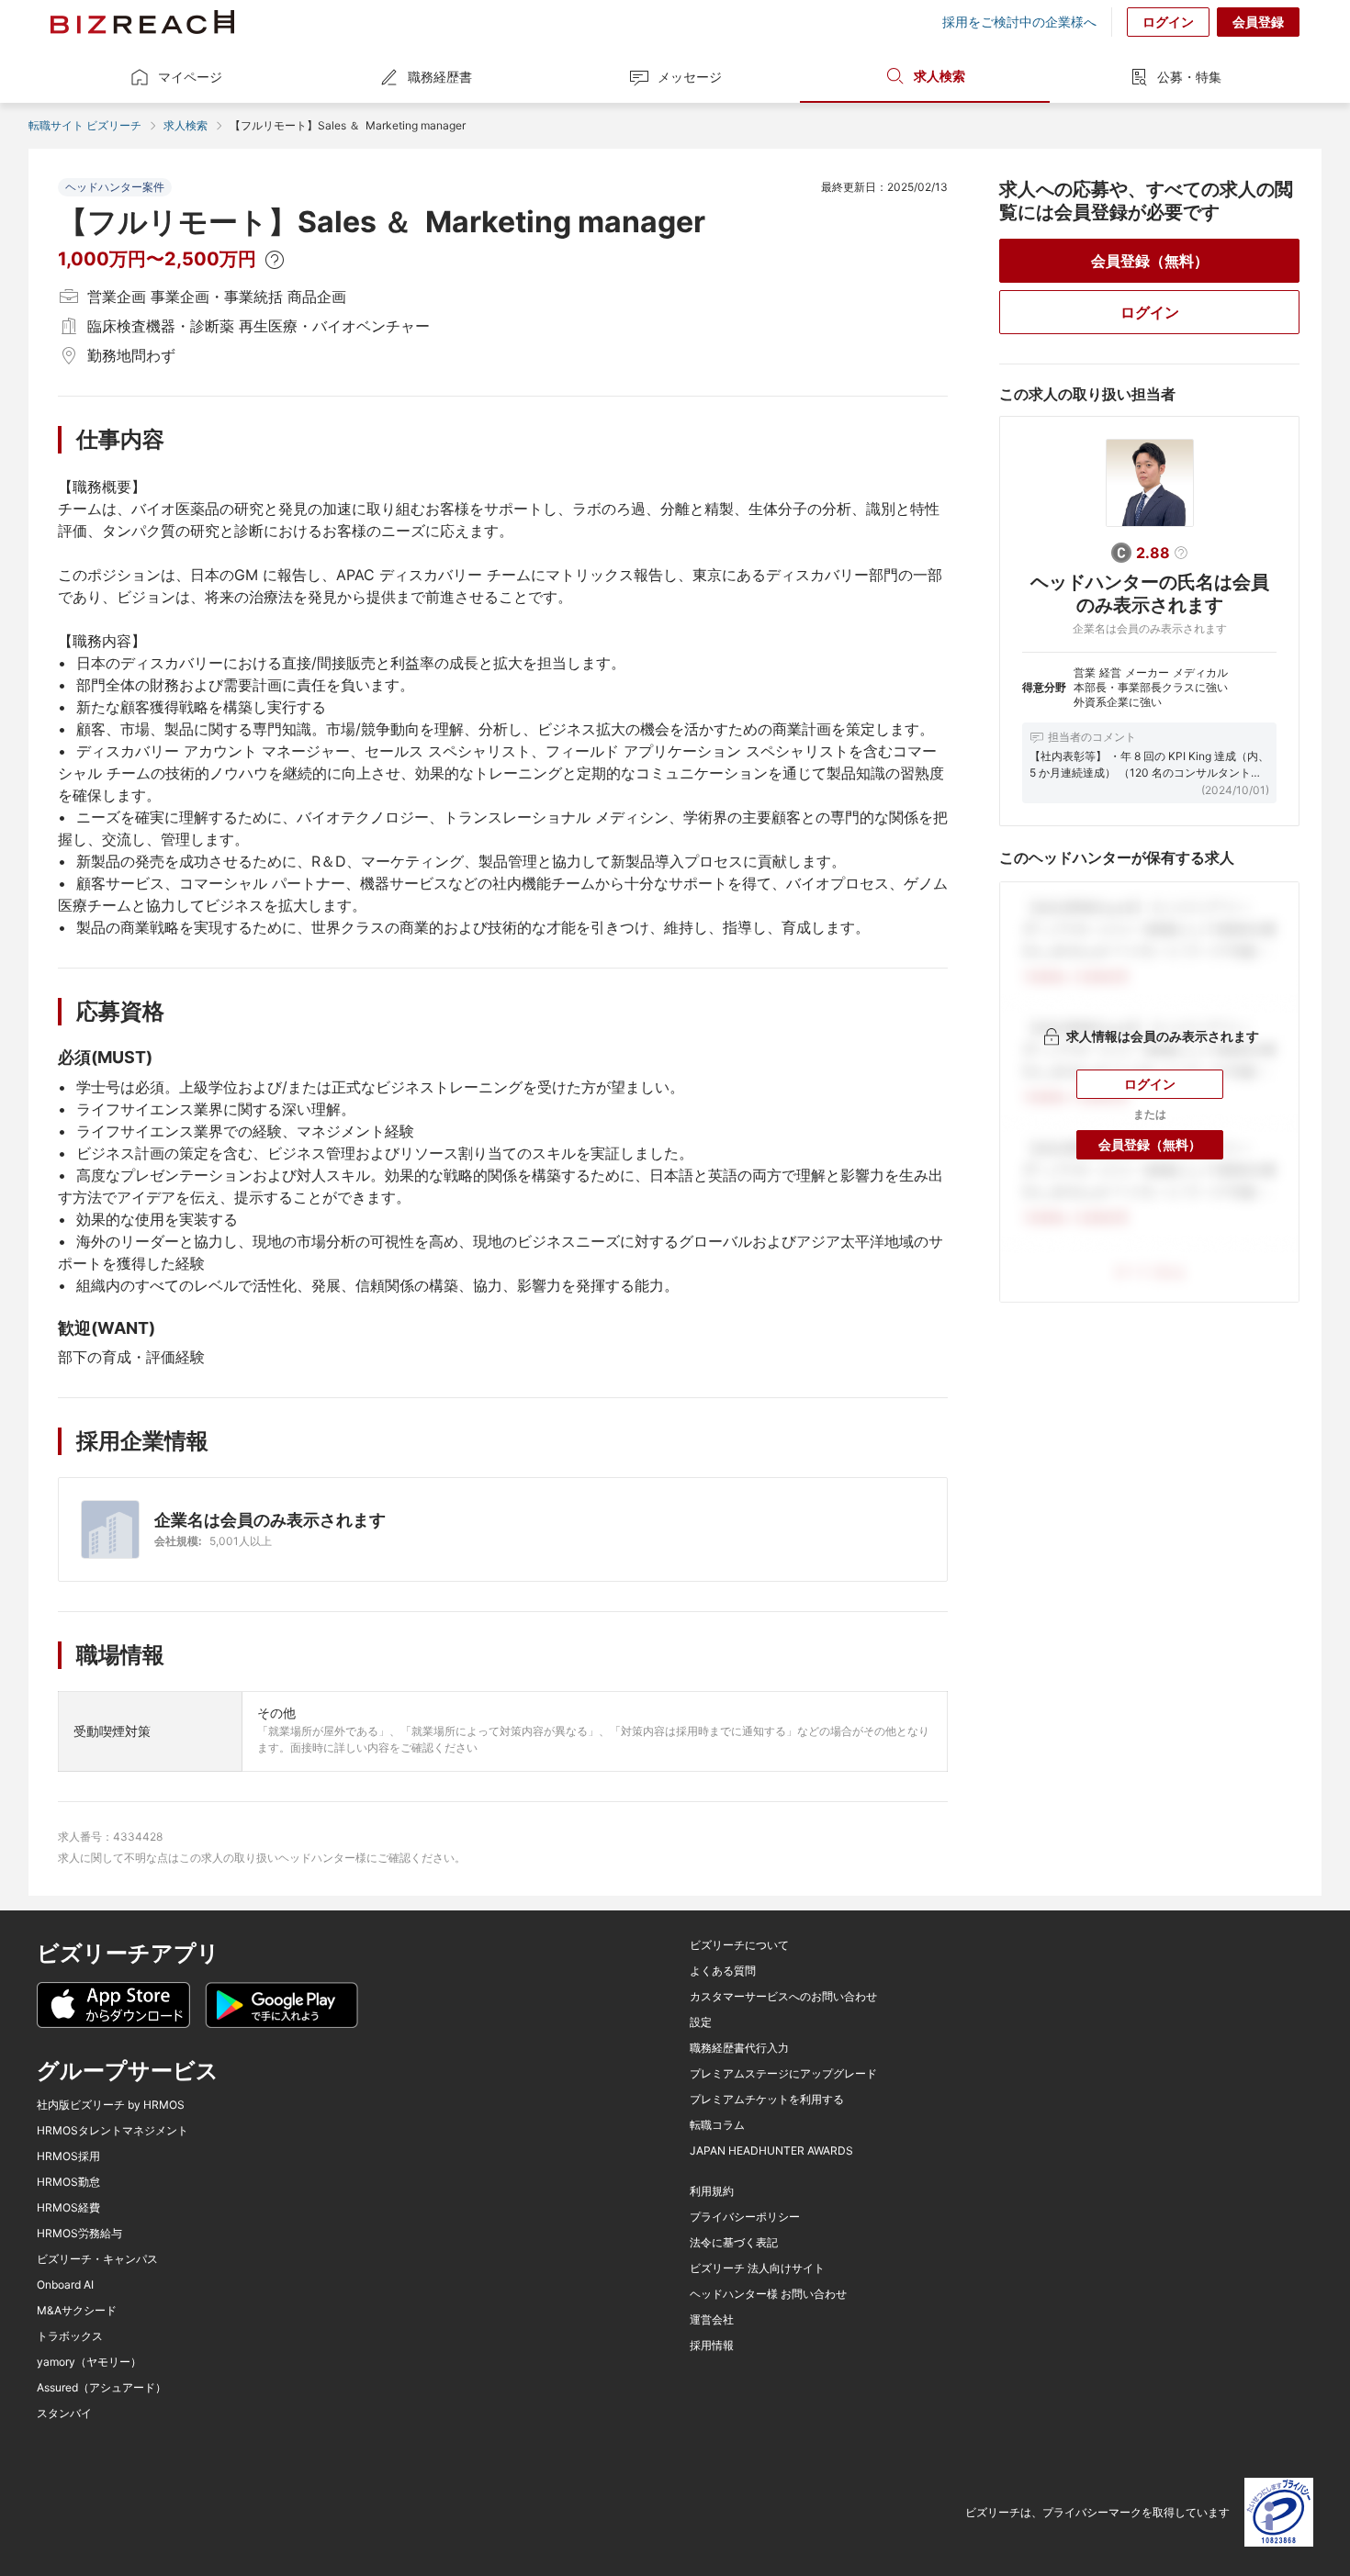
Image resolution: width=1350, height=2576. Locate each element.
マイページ (190, 77)
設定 (701, 2022)
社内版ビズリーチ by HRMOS (111, 2105)
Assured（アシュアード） (101, 2388)
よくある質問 (723, 1971)
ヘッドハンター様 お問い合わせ (768, 2294)
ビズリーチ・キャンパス (97, 2259)
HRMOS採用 (68, 2156)
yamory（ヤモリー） (89, 2362)
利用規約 (712, 2191)
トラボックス (70, 2336)
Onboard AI (65, 2285)
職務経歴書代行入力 (739, 2048)
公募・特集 (1189, 77)
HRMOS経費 (68, 2208)
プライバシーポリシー (745, 2217)
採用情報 (712, 2346)
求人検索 (939, 76)
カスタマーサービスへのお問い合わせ (783, 1997)
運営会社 (712, 2320)
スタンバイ (64, 2414)
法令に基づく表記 (734, 2243)
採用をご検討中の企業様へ (1019, 22)
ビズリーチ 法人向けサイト (757, 2268)
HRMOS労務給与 (79, 2234)
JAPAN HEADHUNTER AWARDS (771, 2151)
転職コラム (717, 2125)
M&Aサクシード (77, 2311)
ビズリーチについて (739, 1945)
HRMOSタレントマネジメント (112, 2131)
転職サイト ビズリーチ (85, 125)
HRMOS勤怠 (68, 2182)
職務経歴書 (440, 77)
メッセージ (690, 77)
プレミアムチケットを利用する (767, 2100)
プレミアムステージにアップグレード (783, 2074)
